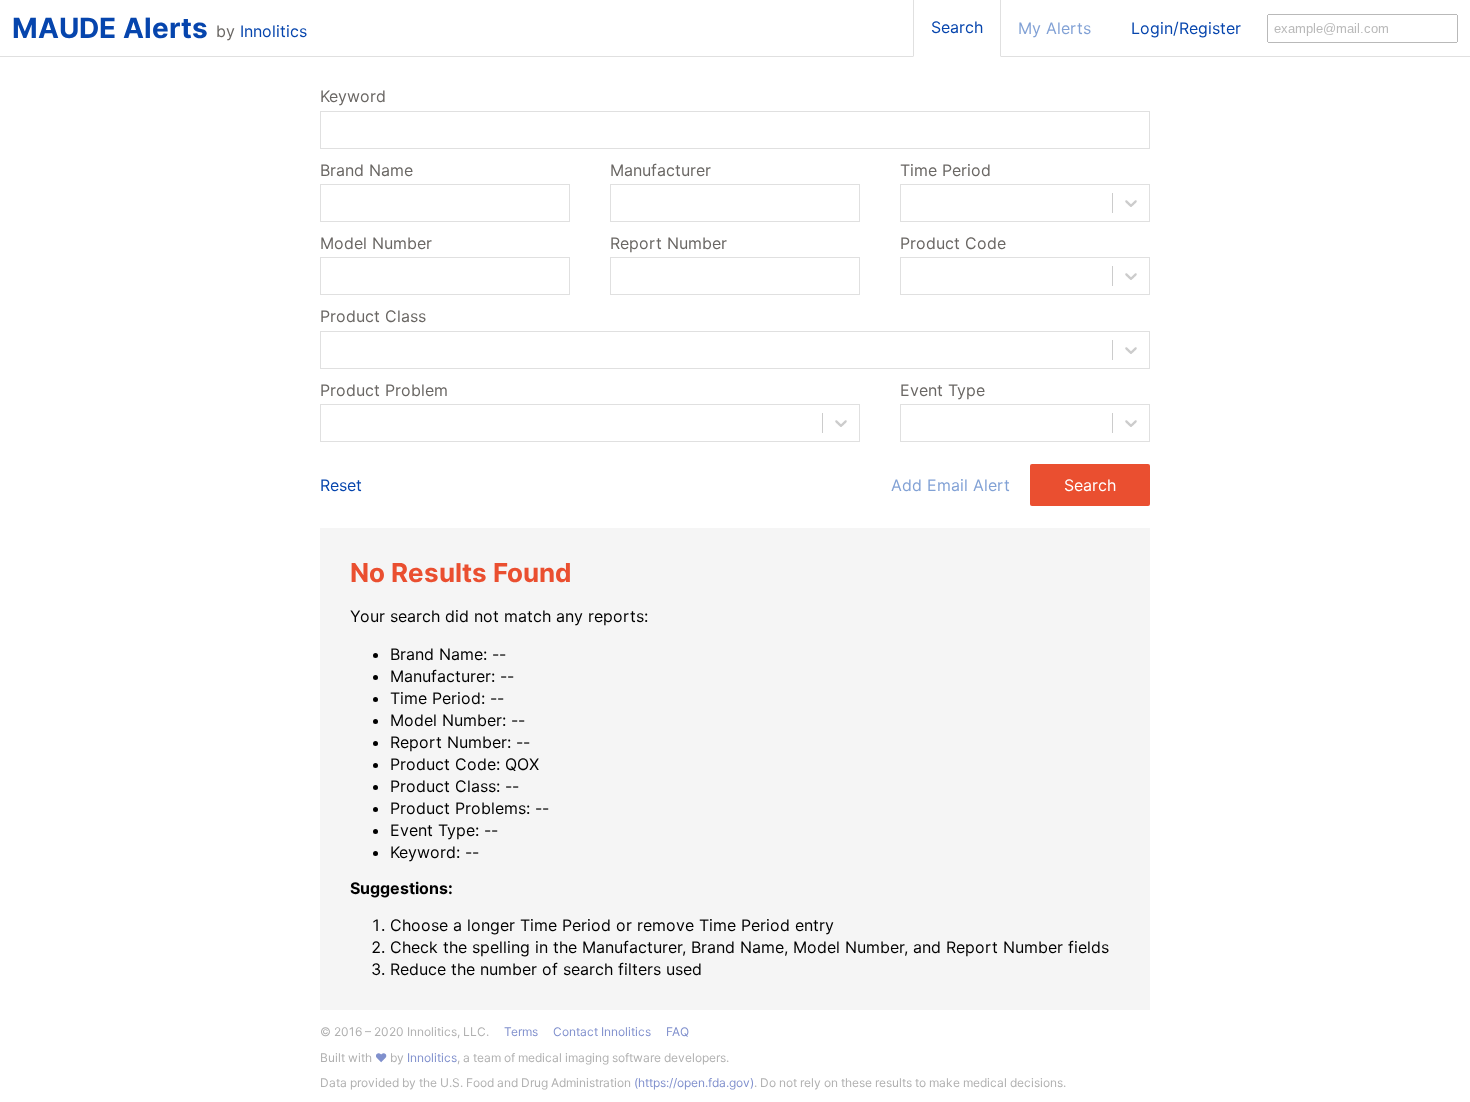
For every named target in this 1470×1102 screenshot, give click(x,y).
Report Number (668, 243)
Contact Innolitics (602, 1032)
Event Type (942, 390)
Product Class (373, 316)
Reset (341, 485)
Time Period (945, 170)
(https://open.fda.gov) (694, 1082)
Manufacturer (660, 170)
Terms (521, 1032)
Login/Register (1186, 28)
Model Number (376, 243)
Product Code (953, 243)
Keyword (353, 96)
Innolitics (273, 31)
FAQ (677, 1032)
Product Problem (384, 390)
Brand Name (366, 170)
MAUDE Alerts (110, 28)
